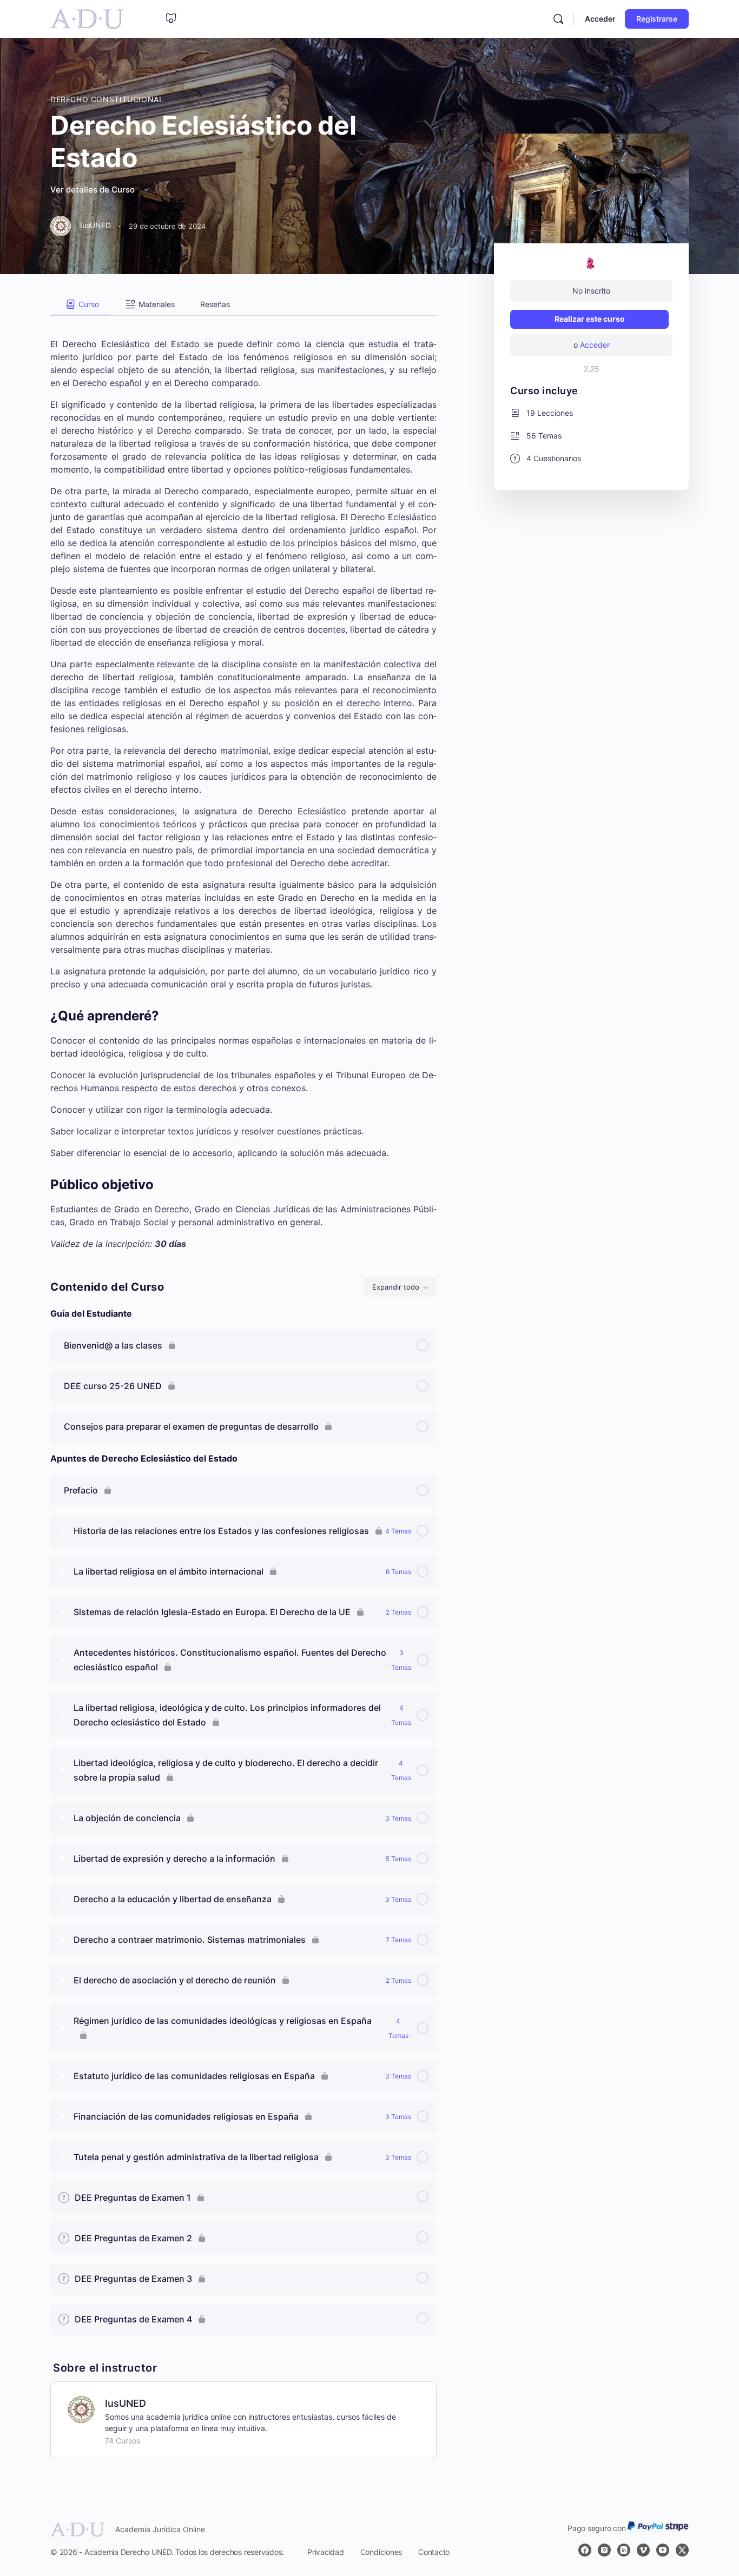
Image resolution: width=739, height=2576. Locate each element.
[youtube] (663, 2550)
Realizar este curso (590, 319)
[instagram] (604, 2550)
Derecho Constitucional (107, 99)
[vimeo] (643, 2550)
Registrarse (657, 19)
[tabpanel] (243, 783)
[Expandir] (63, 1531)
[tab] (80, 304)
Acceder (600, 19)
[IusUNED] (81, 2408)
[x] (682, 2550)
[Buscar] (558, 19)
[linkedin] (624, 2550)
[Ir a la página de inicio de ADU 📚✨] (87, 18)
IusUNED (126, 2403)
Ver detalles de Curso (94, 190)
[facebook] (585, 2550)
